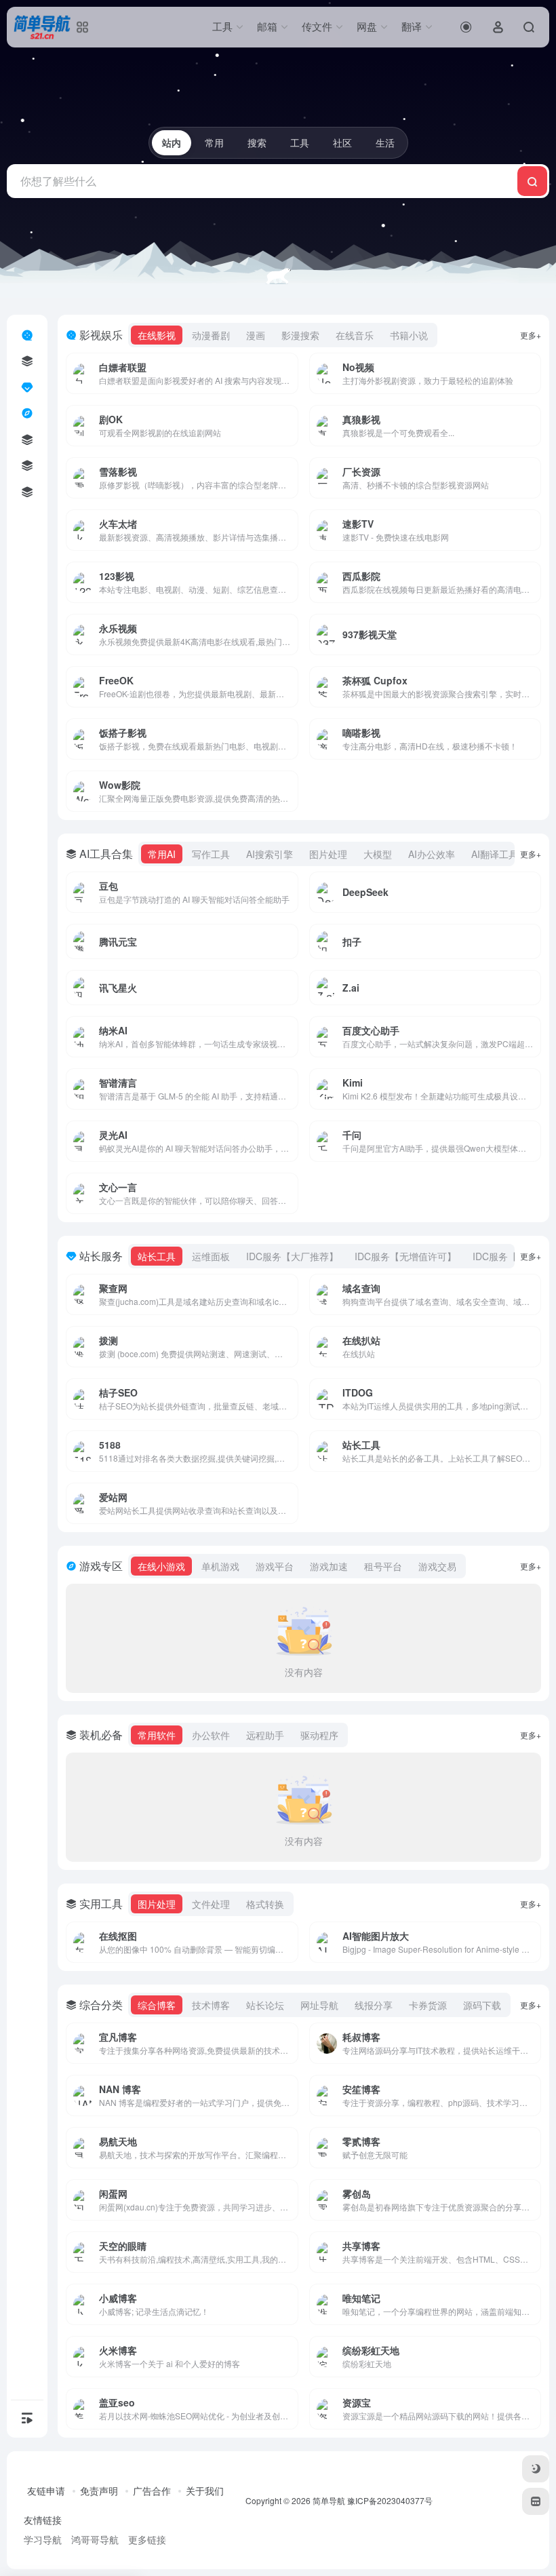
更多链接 (147, 2539)
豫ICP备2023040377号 (390, 2500)
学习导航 (43, 2539)
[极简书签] (536, 2501)
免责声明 (99, 2491)
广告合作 (152, 2491)
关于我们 (205, 2491)
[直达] (272, 364)
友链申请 (46, 2491)
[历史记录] (466, 27)
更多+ (531, 335)
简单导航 (329, 2500)
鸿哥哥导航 (95, 2539)
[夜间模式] (536, 2469)
